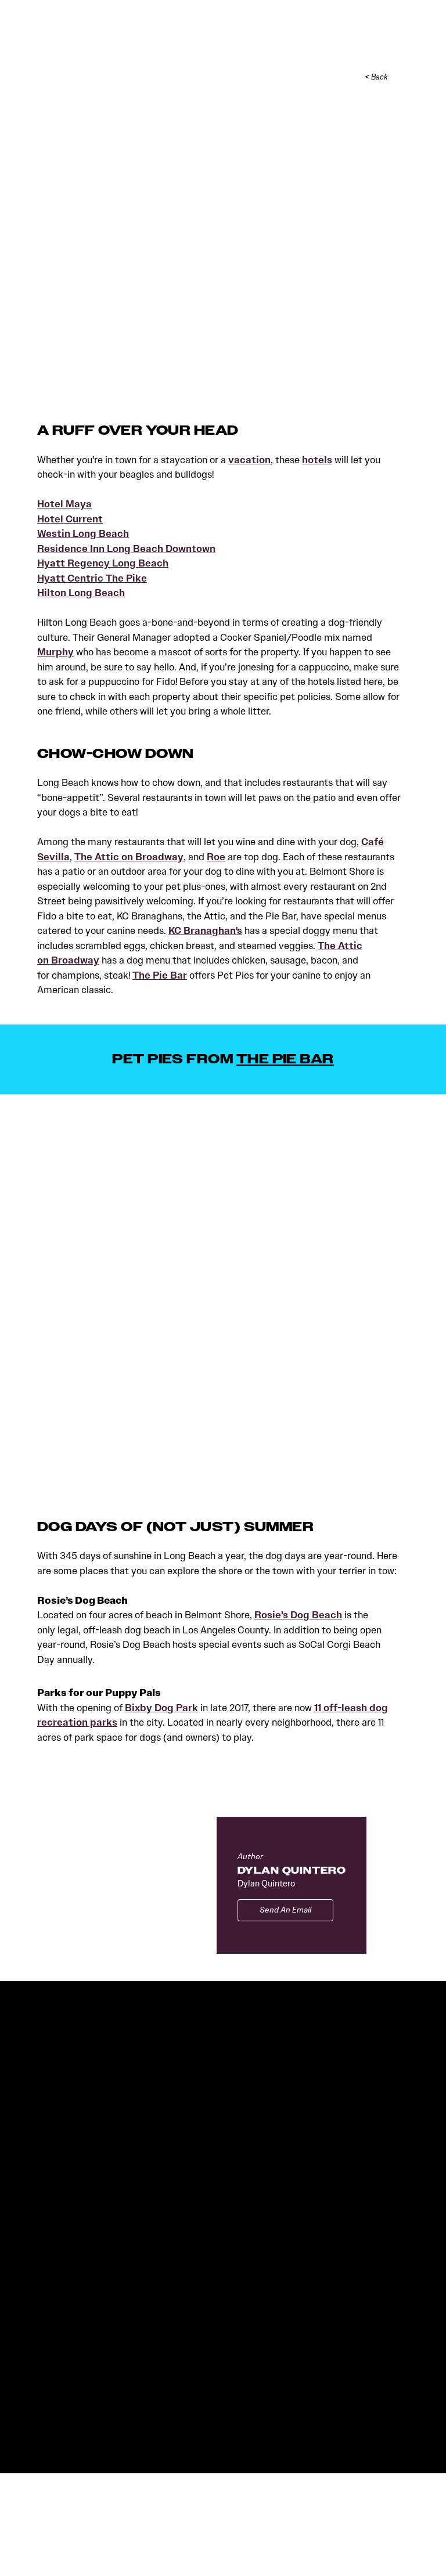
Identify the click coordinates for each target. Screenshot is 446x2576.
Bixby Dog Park (161, 1708)
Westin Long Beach (83, 534)
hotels (317, 460)
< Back (376, 77)
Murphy (55, 652)
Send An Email (285, 1910)
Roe (216, 857)
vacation (249, 460)
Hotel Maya (64, 504)
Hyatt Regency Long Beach (103, 563)
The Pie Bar (160, 975)
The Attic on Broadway (129, 857)
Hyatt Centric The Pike (92, 578)
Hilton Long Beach (81, 593)
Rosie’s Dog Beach (298, 1615)
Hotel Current (70, 519)
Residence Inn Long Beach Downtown (126, 549)
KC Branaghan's (205, 931)
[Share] (403, 77)
